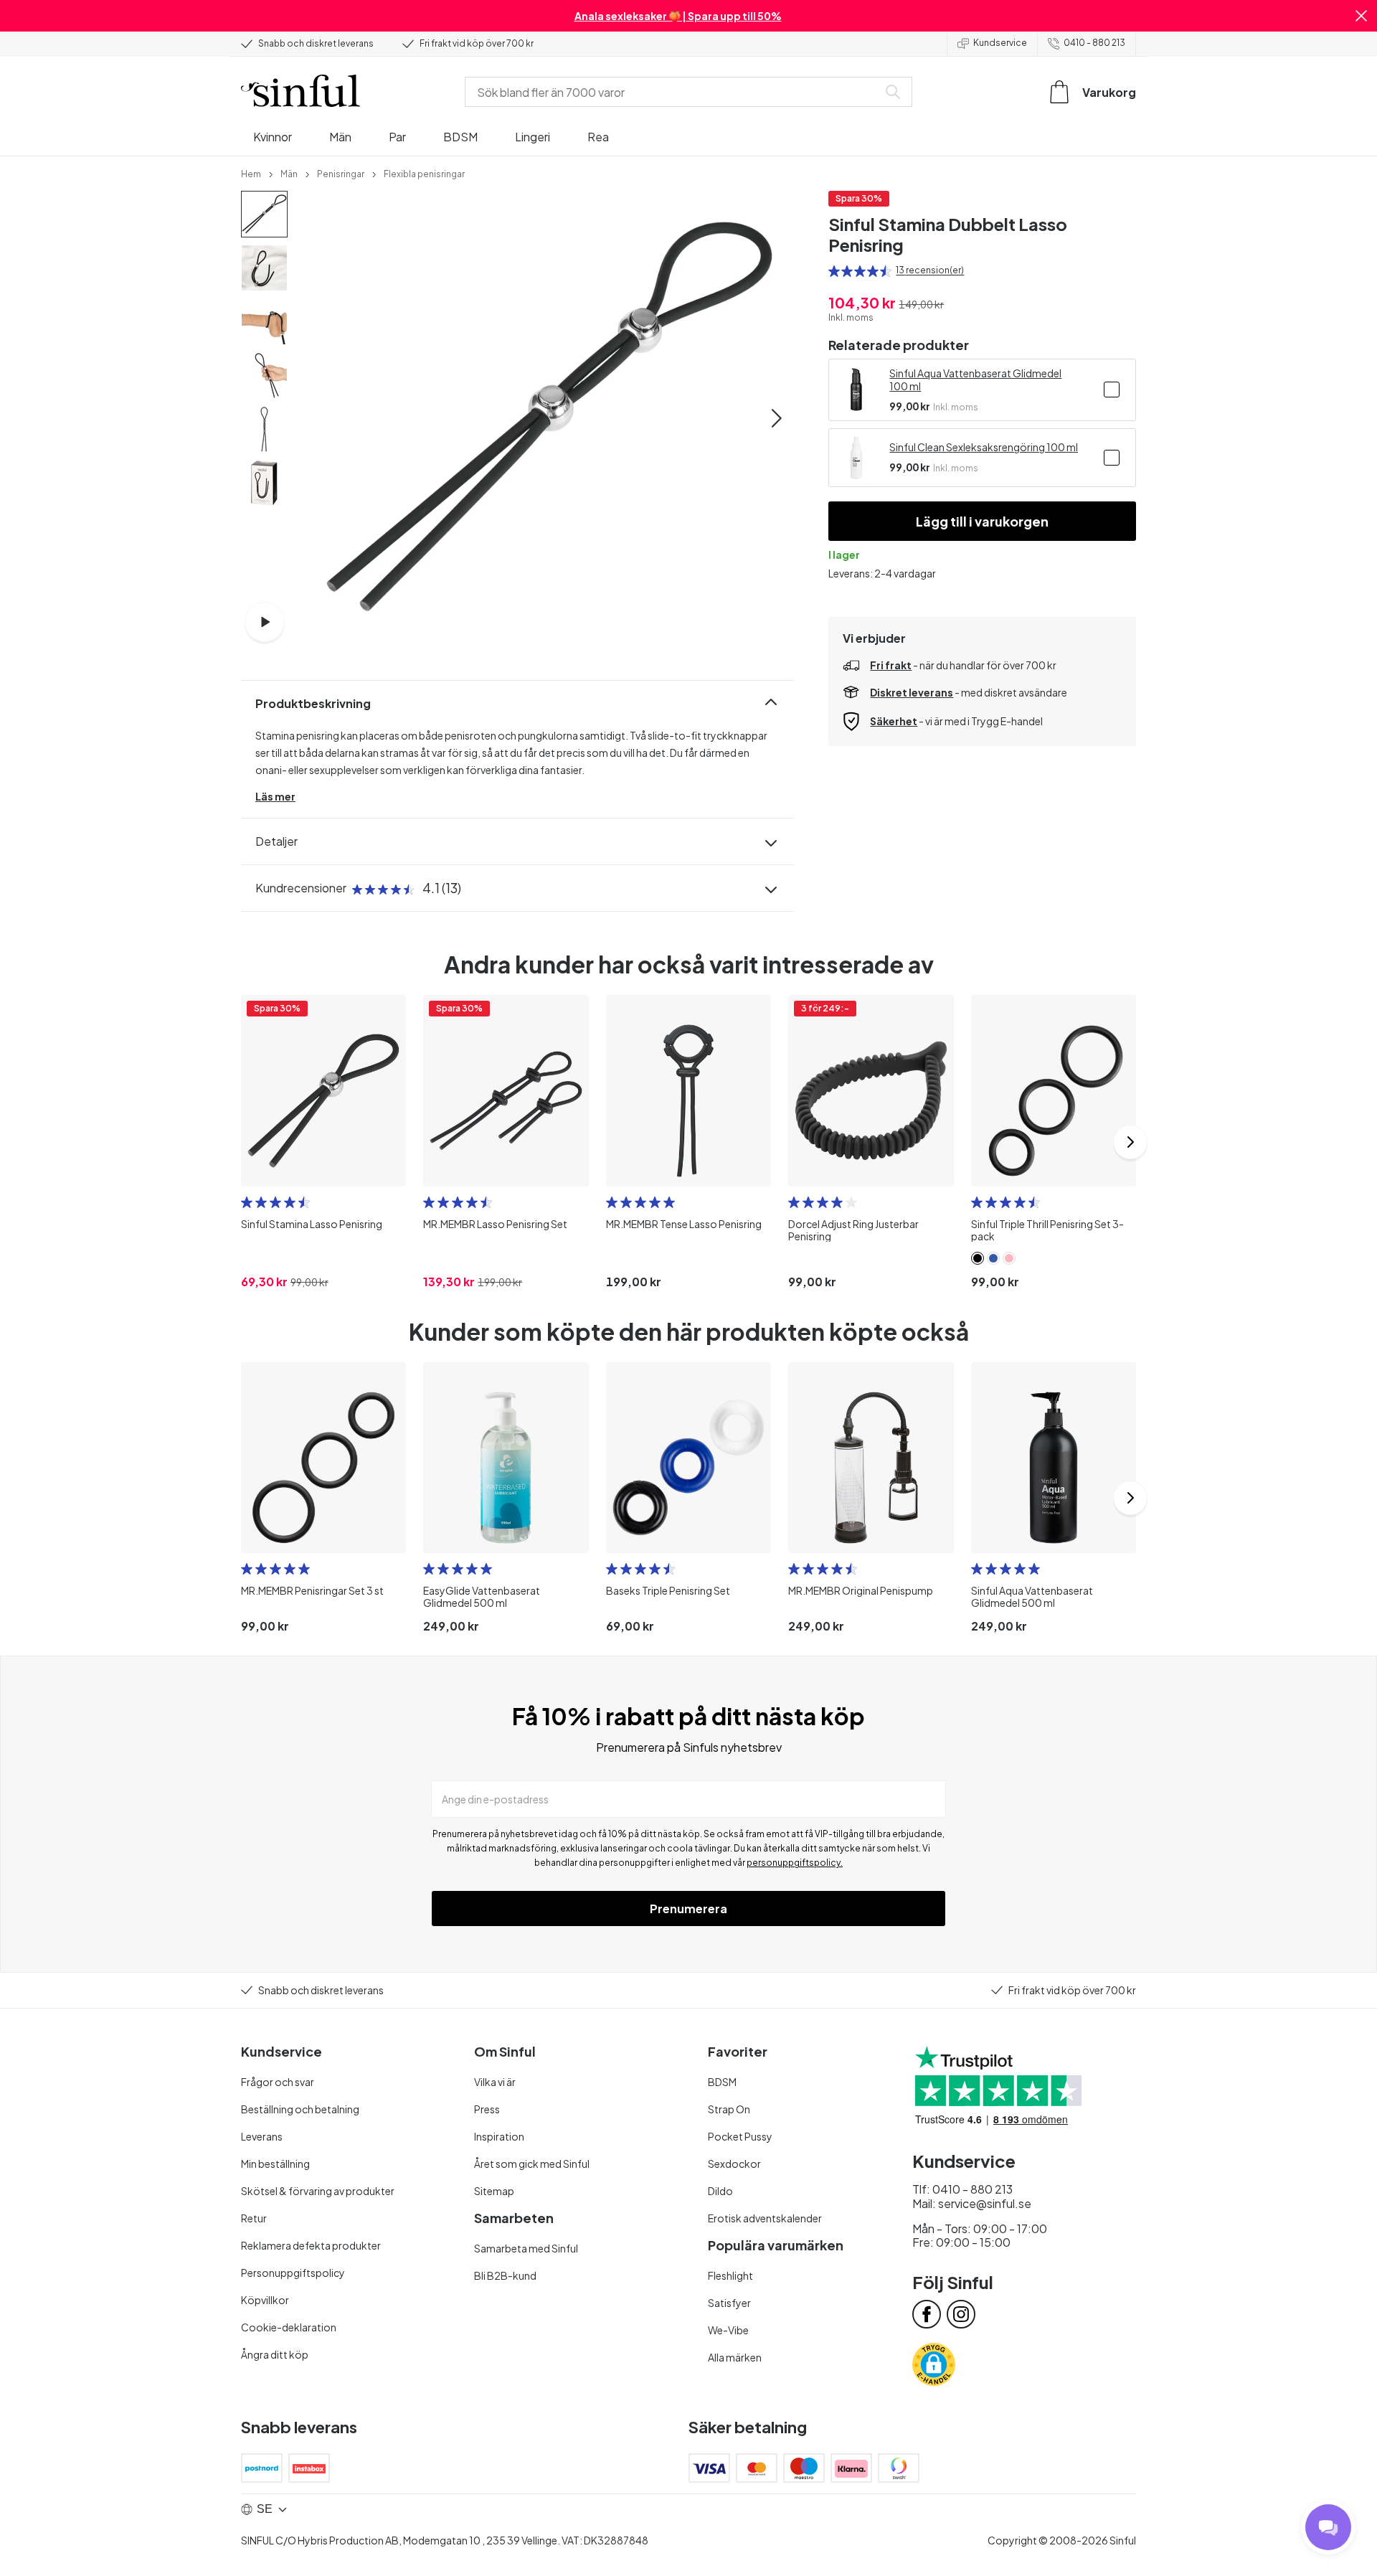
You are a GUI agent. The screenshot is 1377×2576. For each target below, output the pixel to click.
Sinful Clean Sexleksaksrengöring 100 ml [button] (984, 447)
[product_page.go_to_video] (265, 622)
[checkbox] (1112, 390)
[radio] (834, 271)
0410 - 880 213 (1094, 43)
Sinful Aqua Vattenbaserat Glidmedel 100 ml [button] (975, 379)
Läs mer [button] (275, 796)
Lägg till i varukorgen (982, 521)
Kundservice (1000, 43)
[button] (1361, 16)
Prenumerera (688, 1909)
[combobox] (674, 92)
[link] (251, 173)
